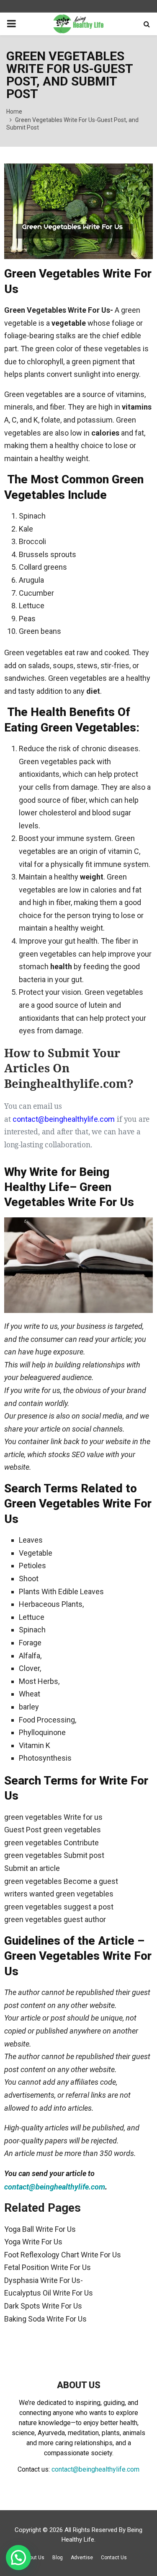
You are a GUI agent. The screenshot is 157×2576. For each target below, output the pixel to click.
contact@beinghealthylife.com (55, 2187)
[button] (18, 2558)
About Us (34, 2558)
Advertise (82, 2558)
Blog (58, 2558)
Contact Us (114, 2558)
